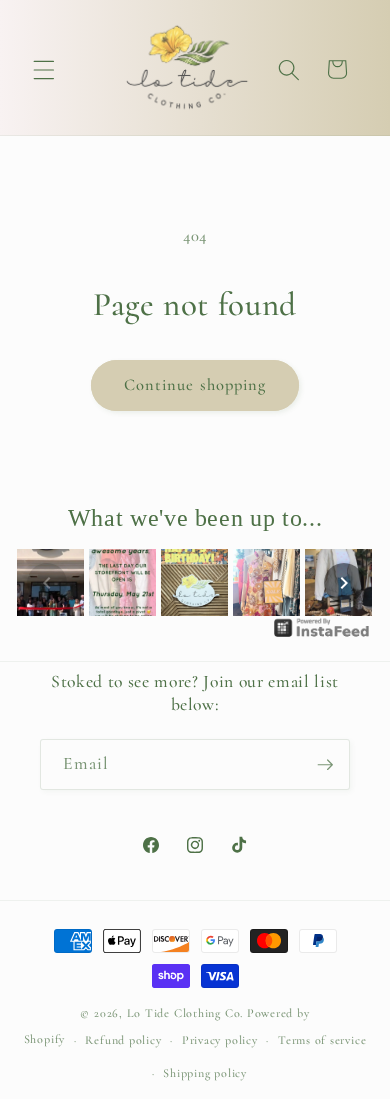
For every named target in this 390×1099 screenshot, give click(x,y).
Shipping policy (205, 1073)
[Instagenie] (322, 636)
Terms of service (322, 1040)
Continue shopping (195, 385)
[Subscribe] (325, 765)
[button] (44, 69)
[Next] (344, 583)
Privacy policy (220, 1040)
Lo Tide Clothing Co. (185, 1013)
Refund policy (123, 1040)
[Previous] (47, 583)
